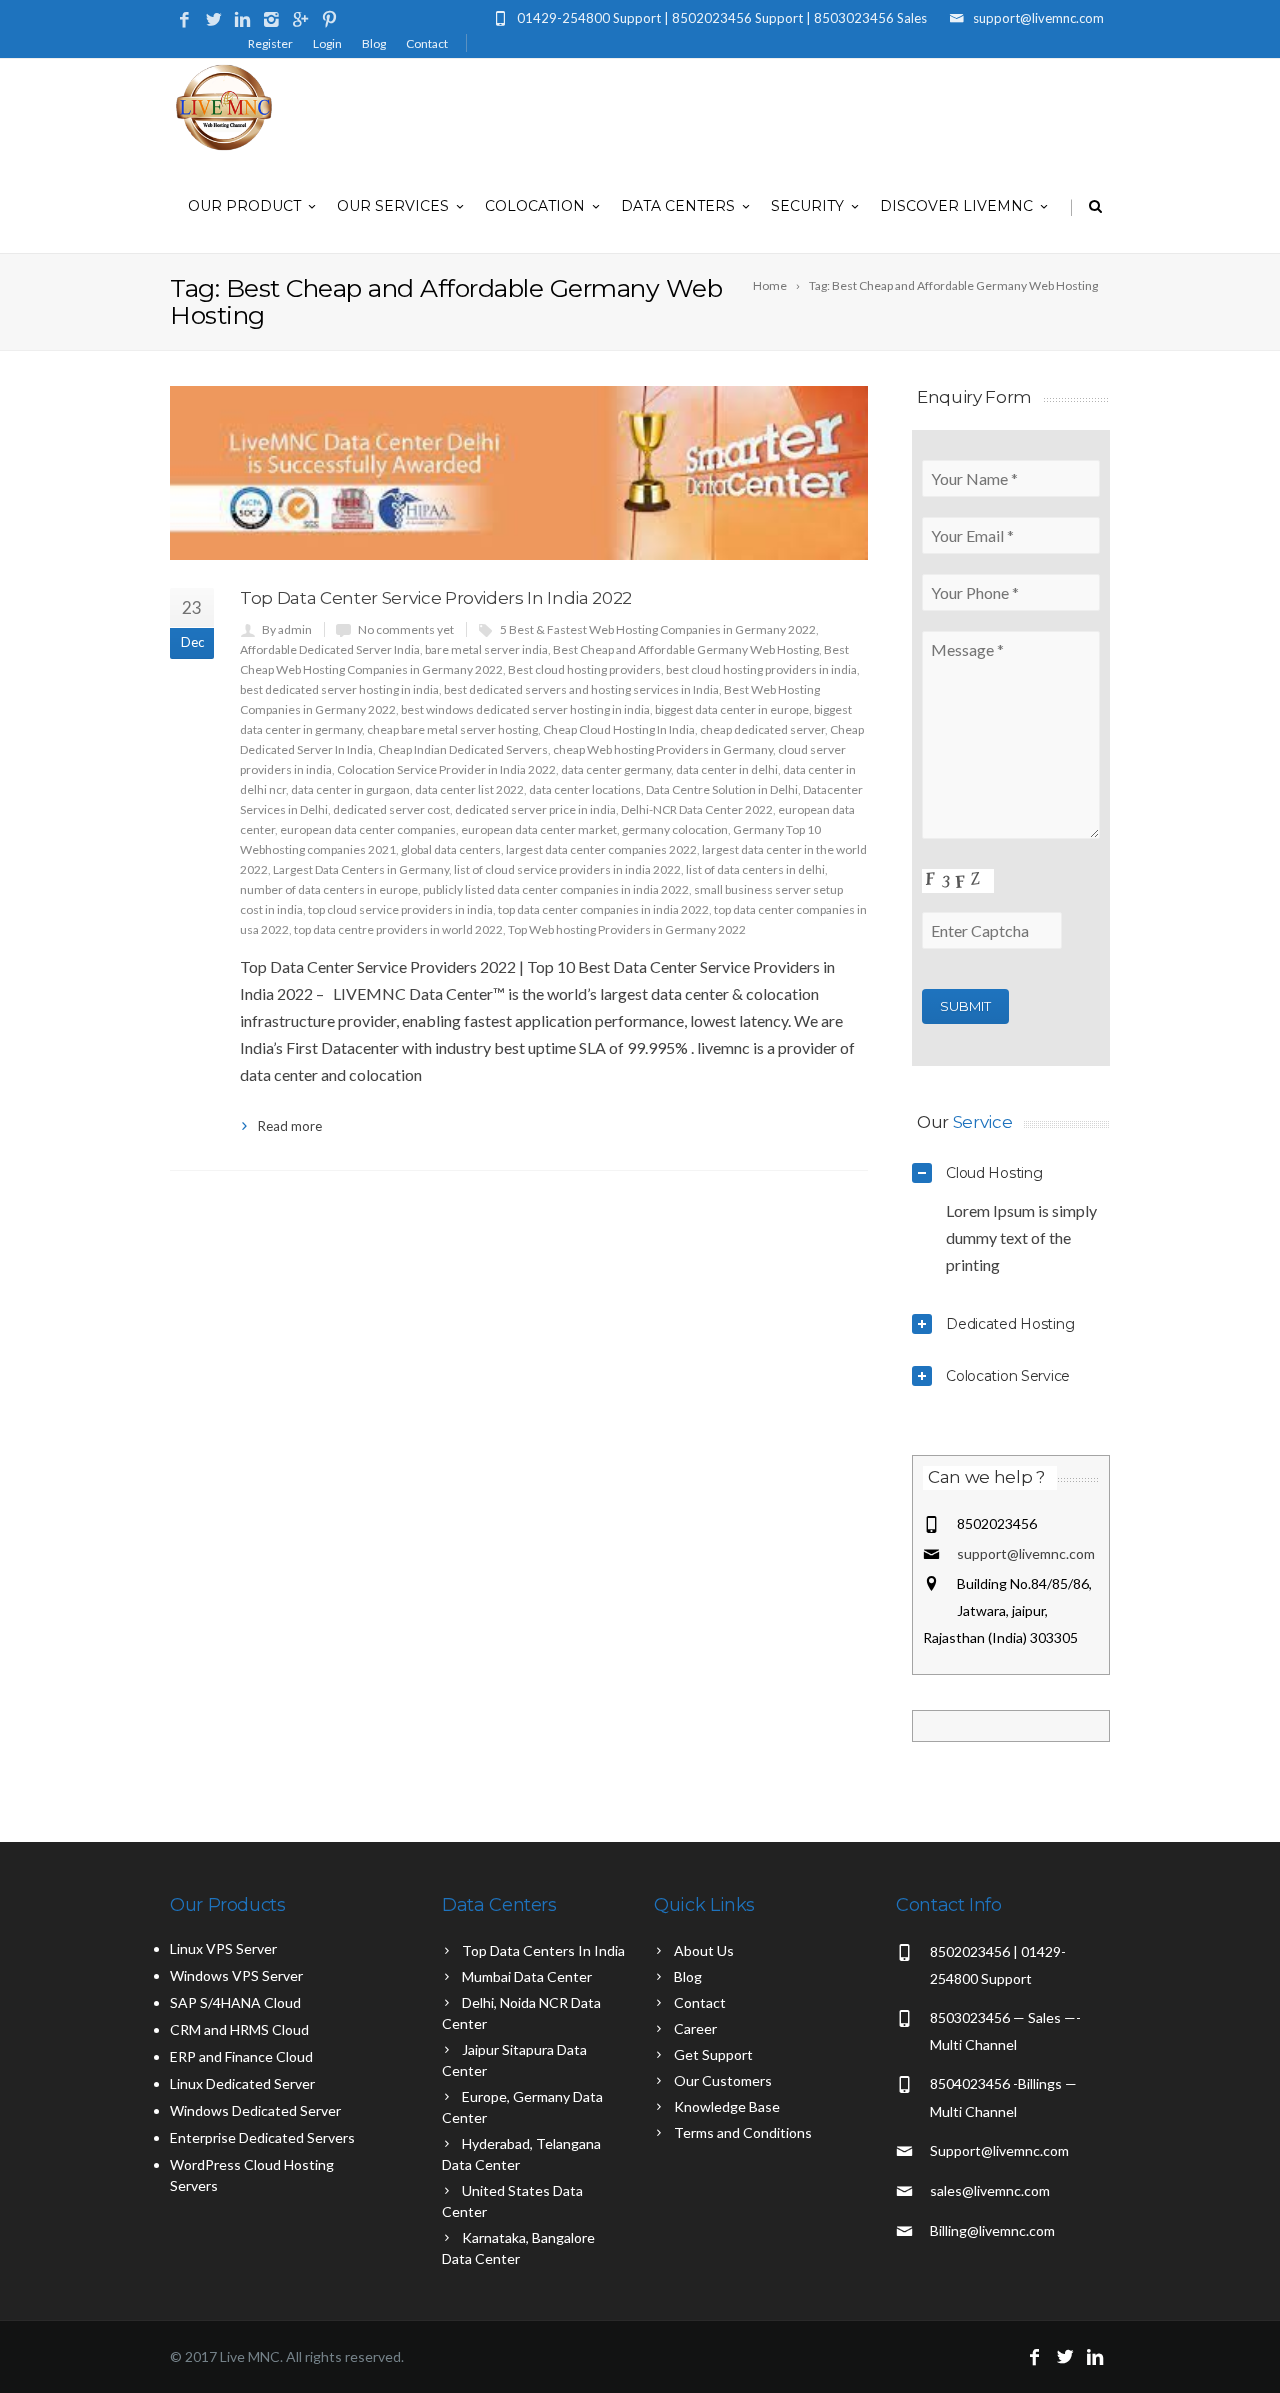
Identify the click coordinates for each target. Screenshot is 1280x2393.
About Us (704, 1950)
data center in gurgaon (350, 789)
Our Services (393, 206)
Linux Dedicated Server (242, 2083)
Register (270, 43)
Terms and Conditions (743, 2132)
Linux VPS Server (223, 1948)
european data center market (539, 829)
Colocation (535, 206)
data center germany (616, 769)
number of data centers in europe (329, 889)
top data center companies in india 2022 (603, 909)
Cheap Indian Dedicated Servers (463, 749)
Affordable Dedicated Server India (330, 649)
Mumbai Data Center (527, 1976)
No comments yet (406, 629)
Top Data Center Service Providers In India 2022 (436, 598)
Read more (290, 1126)
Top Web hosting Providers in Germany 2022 (627, 929)
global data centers (451, 849)
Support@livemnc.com (999, 2150)
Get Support (713, 2054)
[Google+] (300, 20)
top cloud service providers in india (400, 909)
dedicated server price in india (535, 809)
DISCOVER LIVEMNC (956, 206)
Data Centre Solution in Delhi (722, 789)
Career (695, 2028)
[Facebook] (184, 20)
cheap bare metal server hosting (452, 729)
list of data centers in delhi (755, 869)
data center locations (585, 789)
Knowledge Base (727, 2106)
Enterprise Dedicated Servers (262, 2137)
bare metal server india (486, 649)
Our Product (244, 206)
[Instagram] (271, 20)
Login (327, 43)
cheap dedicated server (762, 729)
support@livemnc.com (1026, 1553)
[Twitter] (213, 20)
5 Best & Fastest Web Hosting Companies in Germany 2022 (658, 629)
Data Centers (678, 206)
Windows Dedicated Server (255, 2110)
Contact (427, 43)
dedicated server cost (391, 809)
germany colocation (675, 829)
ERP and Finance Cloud (241, 2056)
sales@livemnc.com (990, 2190)
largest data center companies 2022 (601, 849)
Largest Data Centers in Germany (361, 869)
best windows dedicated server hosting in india (525, 709)
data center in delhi (727, 769)
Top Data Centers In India (543, 1950)
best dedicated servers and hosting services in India (581, 689)
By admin (287, 629)
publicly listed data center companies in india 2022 (556, 889)
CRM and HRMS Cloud (239, 2029)
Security (807, 206)
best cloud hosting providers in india (761, 669)
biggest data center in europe (732, 709)
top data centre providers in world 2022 (398, 929)
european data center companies (368, 829)
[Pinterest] (329, 20)
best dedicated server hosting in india (339, 689)
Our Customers (723, 2080)
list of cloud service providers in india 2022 (567, 869)
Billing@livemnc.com (992, 2230)
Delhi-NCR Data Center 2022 (697, 809)
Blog (374, 43)
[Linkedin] (242, 20)
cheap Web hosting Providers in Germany (663, 749)
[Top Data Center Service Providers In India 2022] (519, 473)
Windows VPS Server (236, 1975)
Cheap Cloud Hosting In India (619, 729)
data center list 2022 (469, 789)
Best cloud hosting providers (584, 669)
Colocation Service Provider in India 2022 (446, 769)
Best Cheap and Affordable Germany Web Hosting (686, 649)
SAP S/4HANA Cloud (235, 2002)
